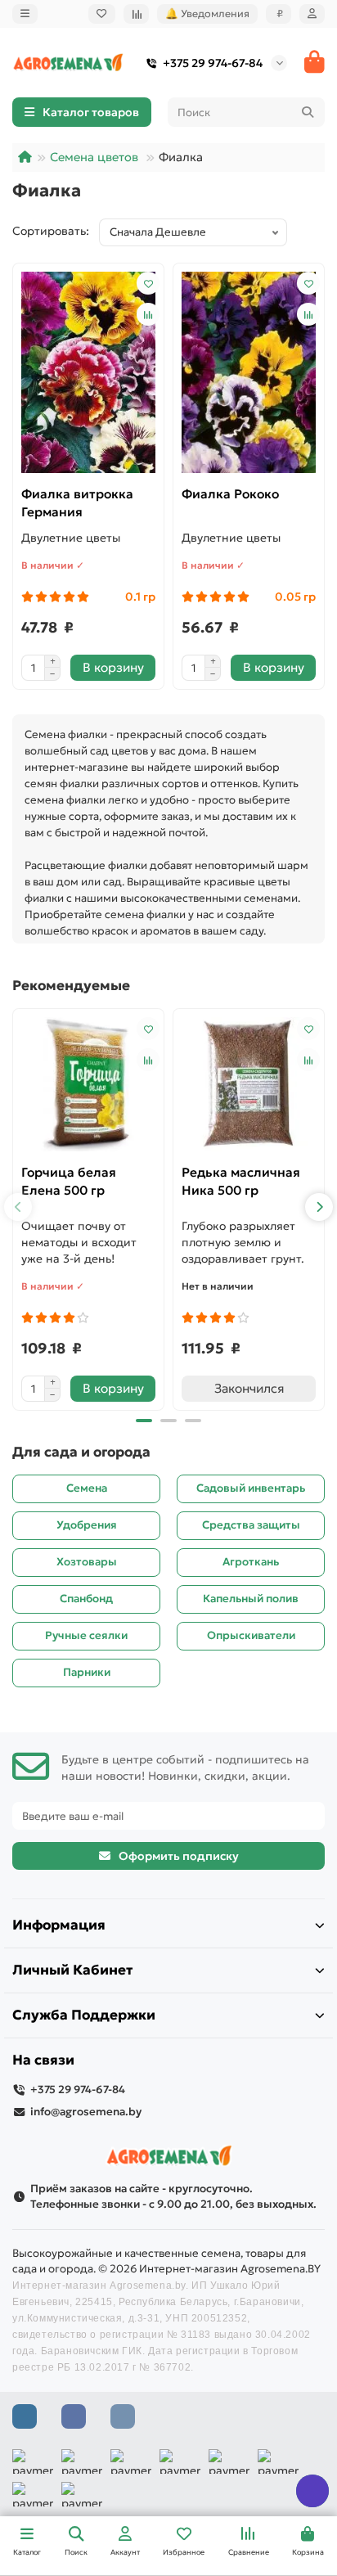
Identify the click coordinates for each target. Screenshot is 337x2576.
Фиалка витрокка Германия (77, 503)
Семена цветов (94, 157)
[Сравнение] (136, 14)
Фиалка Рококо (230, 494)
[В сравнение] (148, 314)
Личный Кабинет (72, 1970)
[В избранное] (148, 283)
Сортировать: (56, 231)
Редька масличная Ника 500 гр (241, 1181)
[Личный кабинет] (312, 14)
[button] (18, 1207)
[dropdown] (25, 14)
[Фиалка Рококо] (249, 372)
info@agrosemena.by (86, 2112)
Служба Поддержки (84, 2015)
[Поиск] (308, 112)
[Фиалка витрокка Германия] (88, 372)
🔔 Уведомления (207, 14)
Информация (59, 1925)
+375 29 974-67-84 (213, 63)
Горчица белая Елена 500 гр (69, 1181)
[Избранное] (102, 14)
